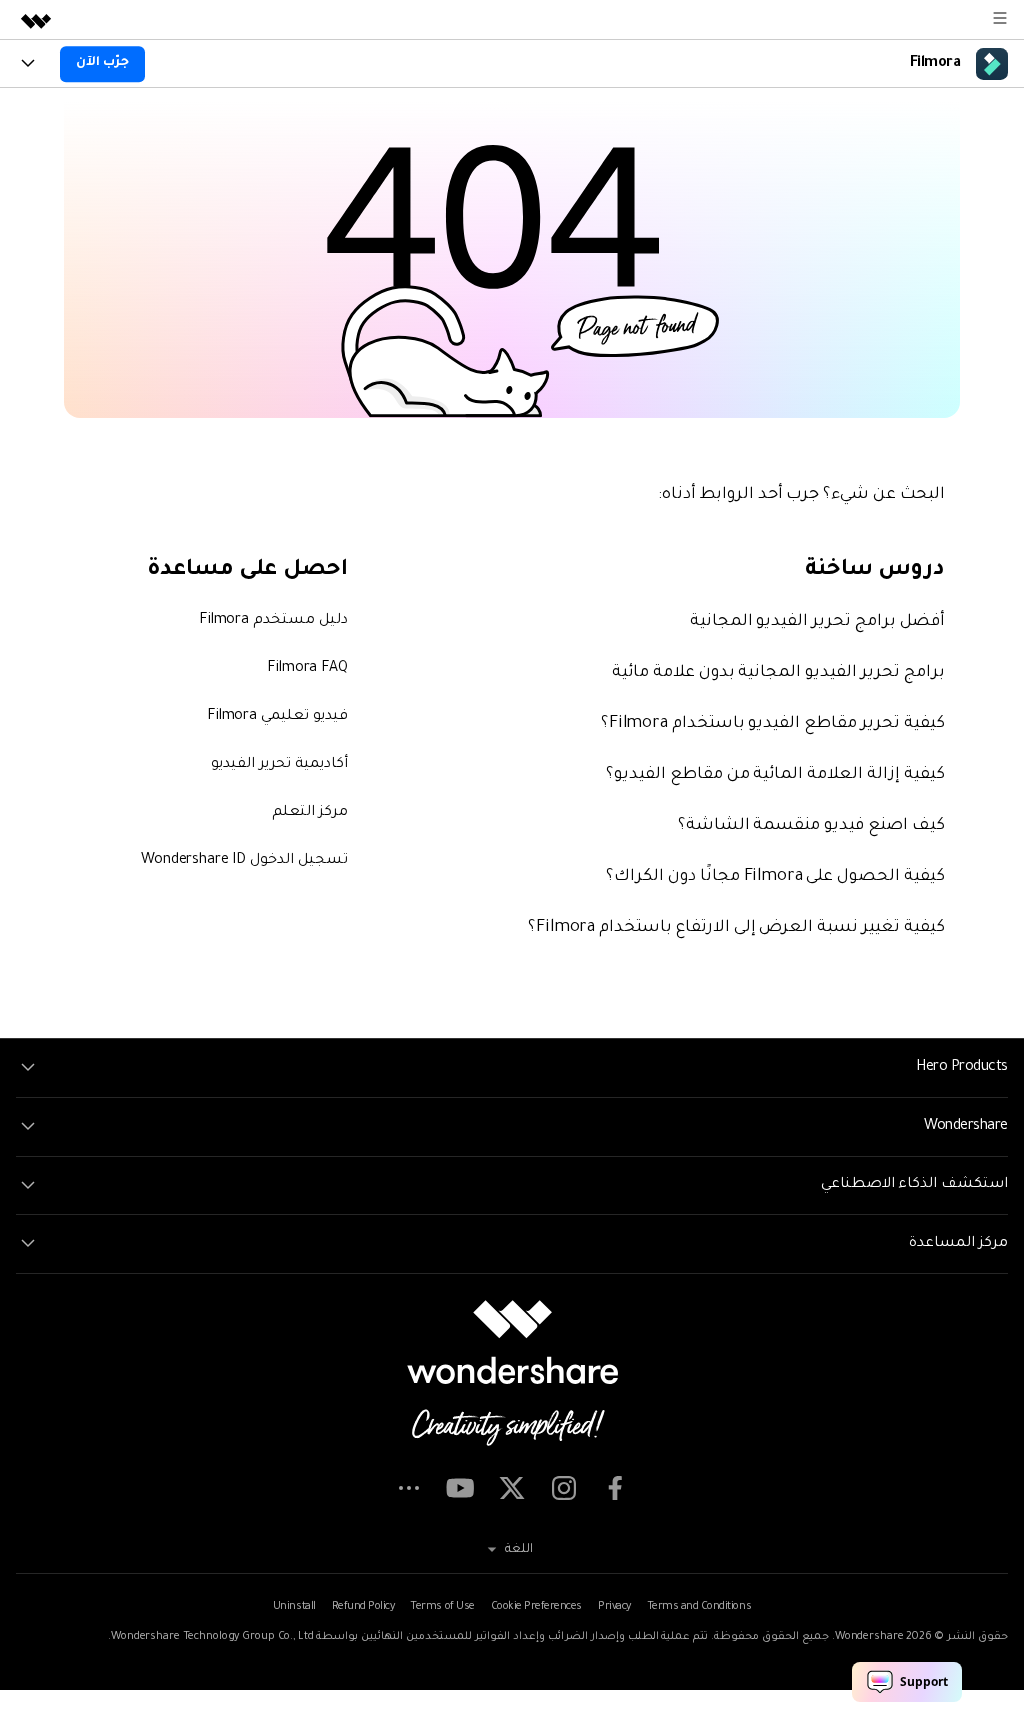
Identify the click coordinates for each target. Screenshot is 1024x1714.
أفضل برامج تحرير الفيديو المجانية (817, 622)
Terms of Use (442, 1607)
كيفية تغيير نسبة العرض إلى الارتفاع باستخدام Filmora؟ (736, 928)
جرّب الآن (102, 63)
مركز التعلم (310, 813)
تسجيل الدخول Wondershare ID (244, 861)
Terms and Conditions (699, 1607)
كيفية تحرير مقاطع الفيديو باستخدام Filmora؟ (773, 724)
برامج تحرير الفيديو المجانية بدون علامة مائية (778, 673)
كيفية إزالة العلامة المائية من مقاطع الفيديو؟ (775, 775)
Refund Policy (363, 1607)
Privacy (614, 1607)
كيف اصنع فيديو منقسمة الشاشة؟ (811, 826)
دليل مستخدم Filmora (273, 621)
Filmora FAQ (307, 669)
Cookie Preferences (536, 1607)
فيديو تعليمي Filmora (277, 717)
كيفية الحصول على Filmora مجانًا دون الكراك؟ (775, 877)
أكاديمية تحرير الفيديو (279, 765)
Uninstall (294, 1607)
